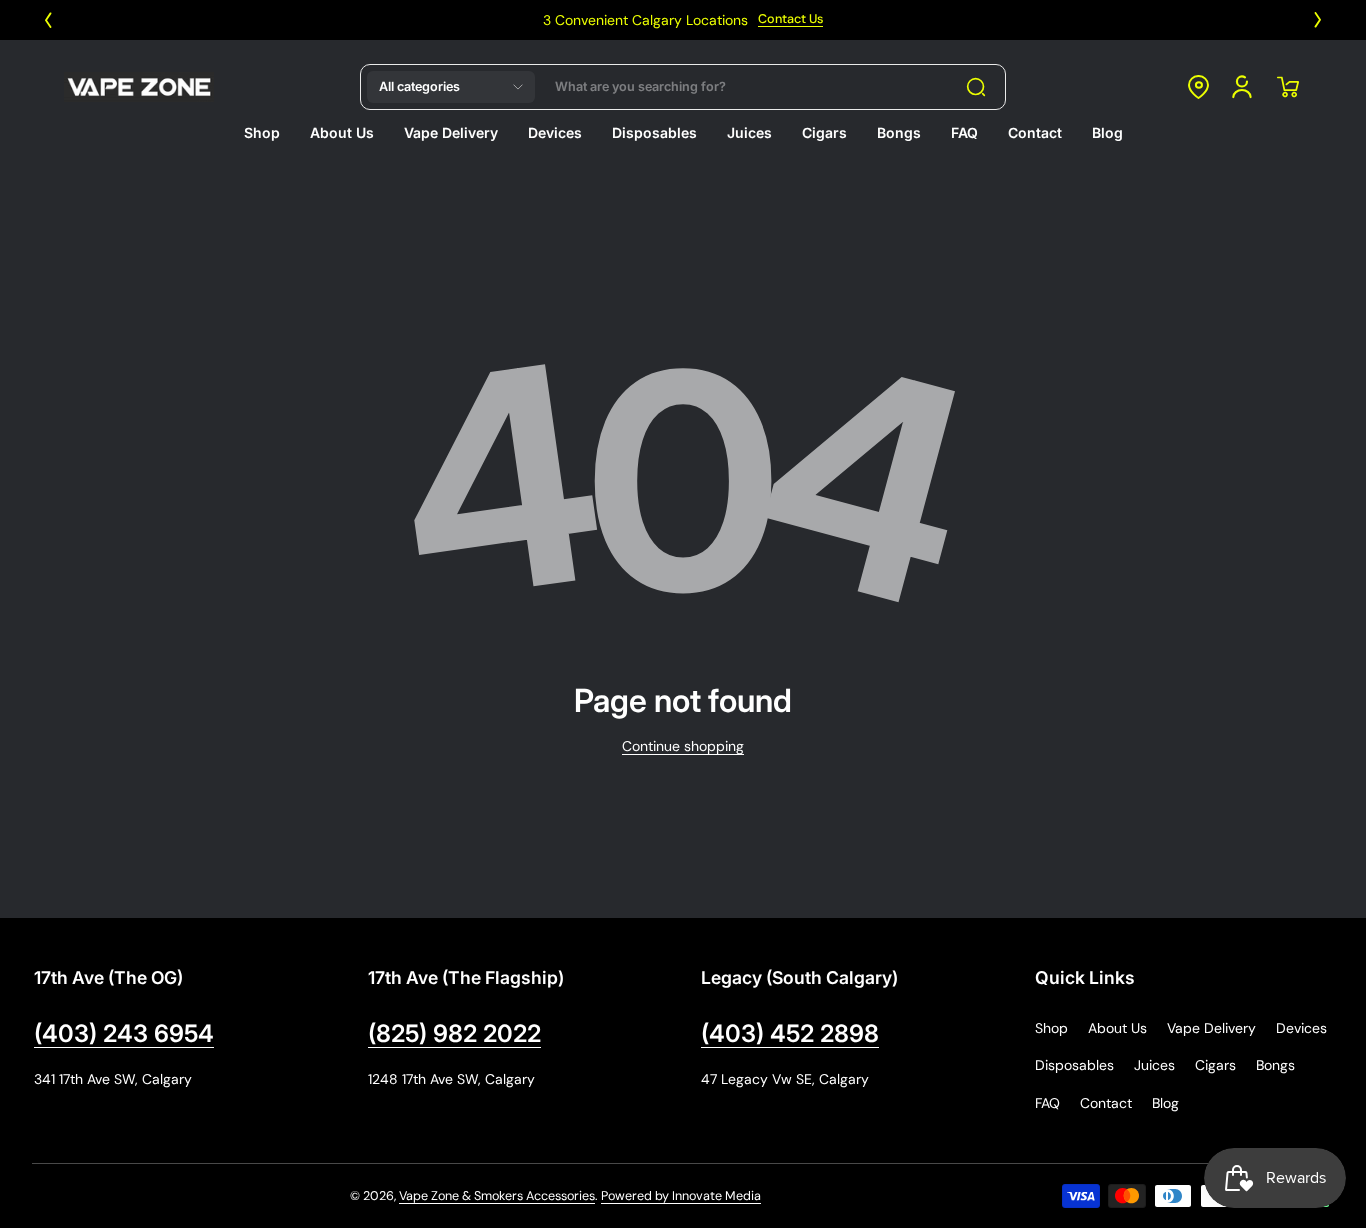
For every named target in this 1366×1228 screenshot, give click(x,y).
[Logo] (139, 87)
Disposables (1074, 1065)
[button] (451, 87)
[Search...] (976, 87)
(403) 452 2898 (790, 1033)
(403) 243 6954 (124, 1033)
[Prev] (48, 20)
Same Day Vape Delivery (1227, 20)
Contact (1106, 1103)
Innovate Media (716, 1196)
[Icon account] (1242, 87)
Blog (1165, 1103)
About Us (1117, 1028)
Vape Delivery (1211, 1028)
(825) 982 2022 (454, 1033)
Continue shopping (683, 746)
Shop (1051, 1028)
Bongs (1275, 1065)
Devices (1301, 1028)
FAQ (1047, 1103)
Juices (1154, 1065)
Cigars (1215, 1065)
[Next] (1318, 20)
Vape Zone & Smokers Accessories (497, 1196)
